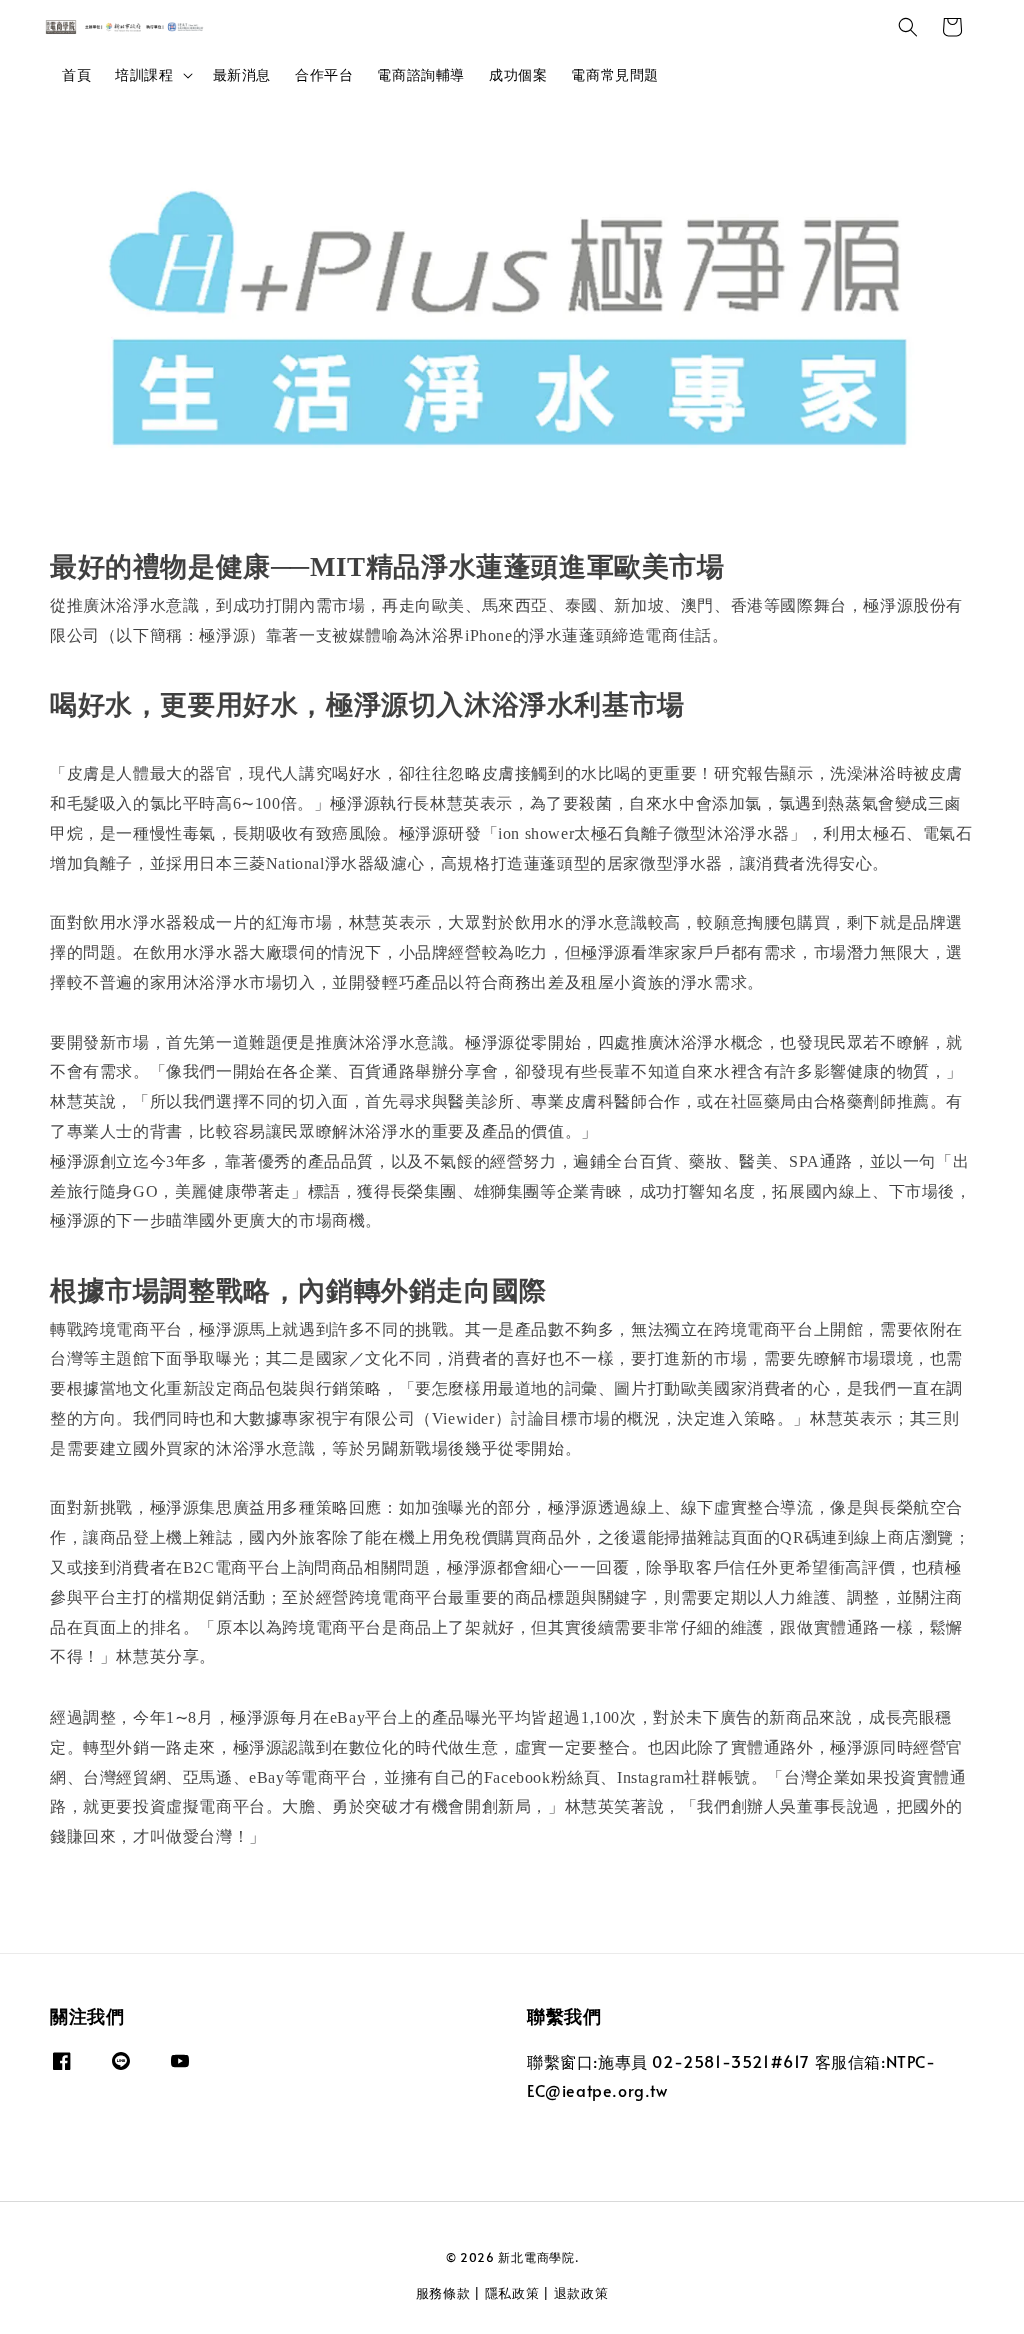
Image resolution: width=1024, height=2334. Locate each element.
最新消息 (242, 74)
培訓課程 (144, 75)
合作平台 (324, 74)
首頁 (76, 74)
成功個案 (518, 74)
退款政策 (581, 2293)
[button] (908, 27)
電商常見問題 (615, 74)
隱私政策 (512, 2293)
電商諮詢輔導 (421, 74)
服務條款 (443, 2293)
